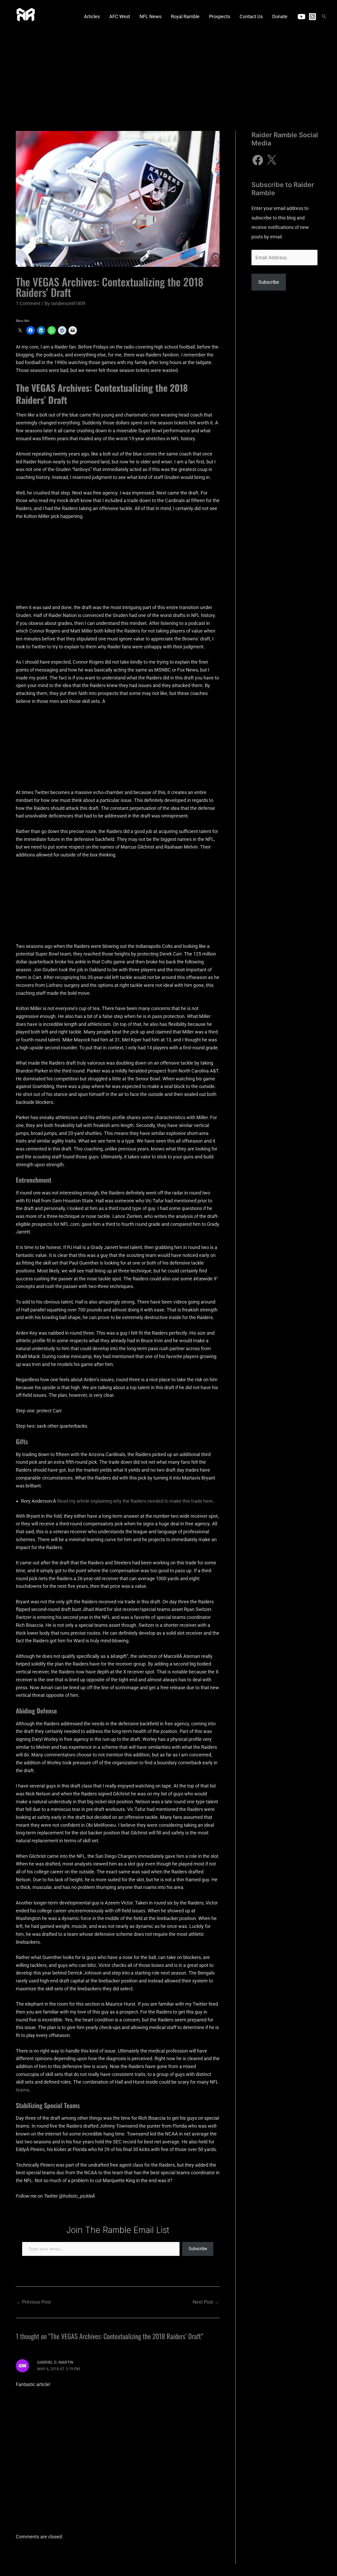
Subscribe (198, 2249)
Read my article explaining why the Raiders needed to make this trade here (135, 1501)
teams (23, 2090)
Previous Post (34, 2302)
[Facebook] (258, 160)
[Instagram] (313, 17)
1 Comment (28, 303)
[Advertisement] (168, 72)
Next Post (206, 2302)
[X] (271, 160)
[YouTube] (301, 17)
